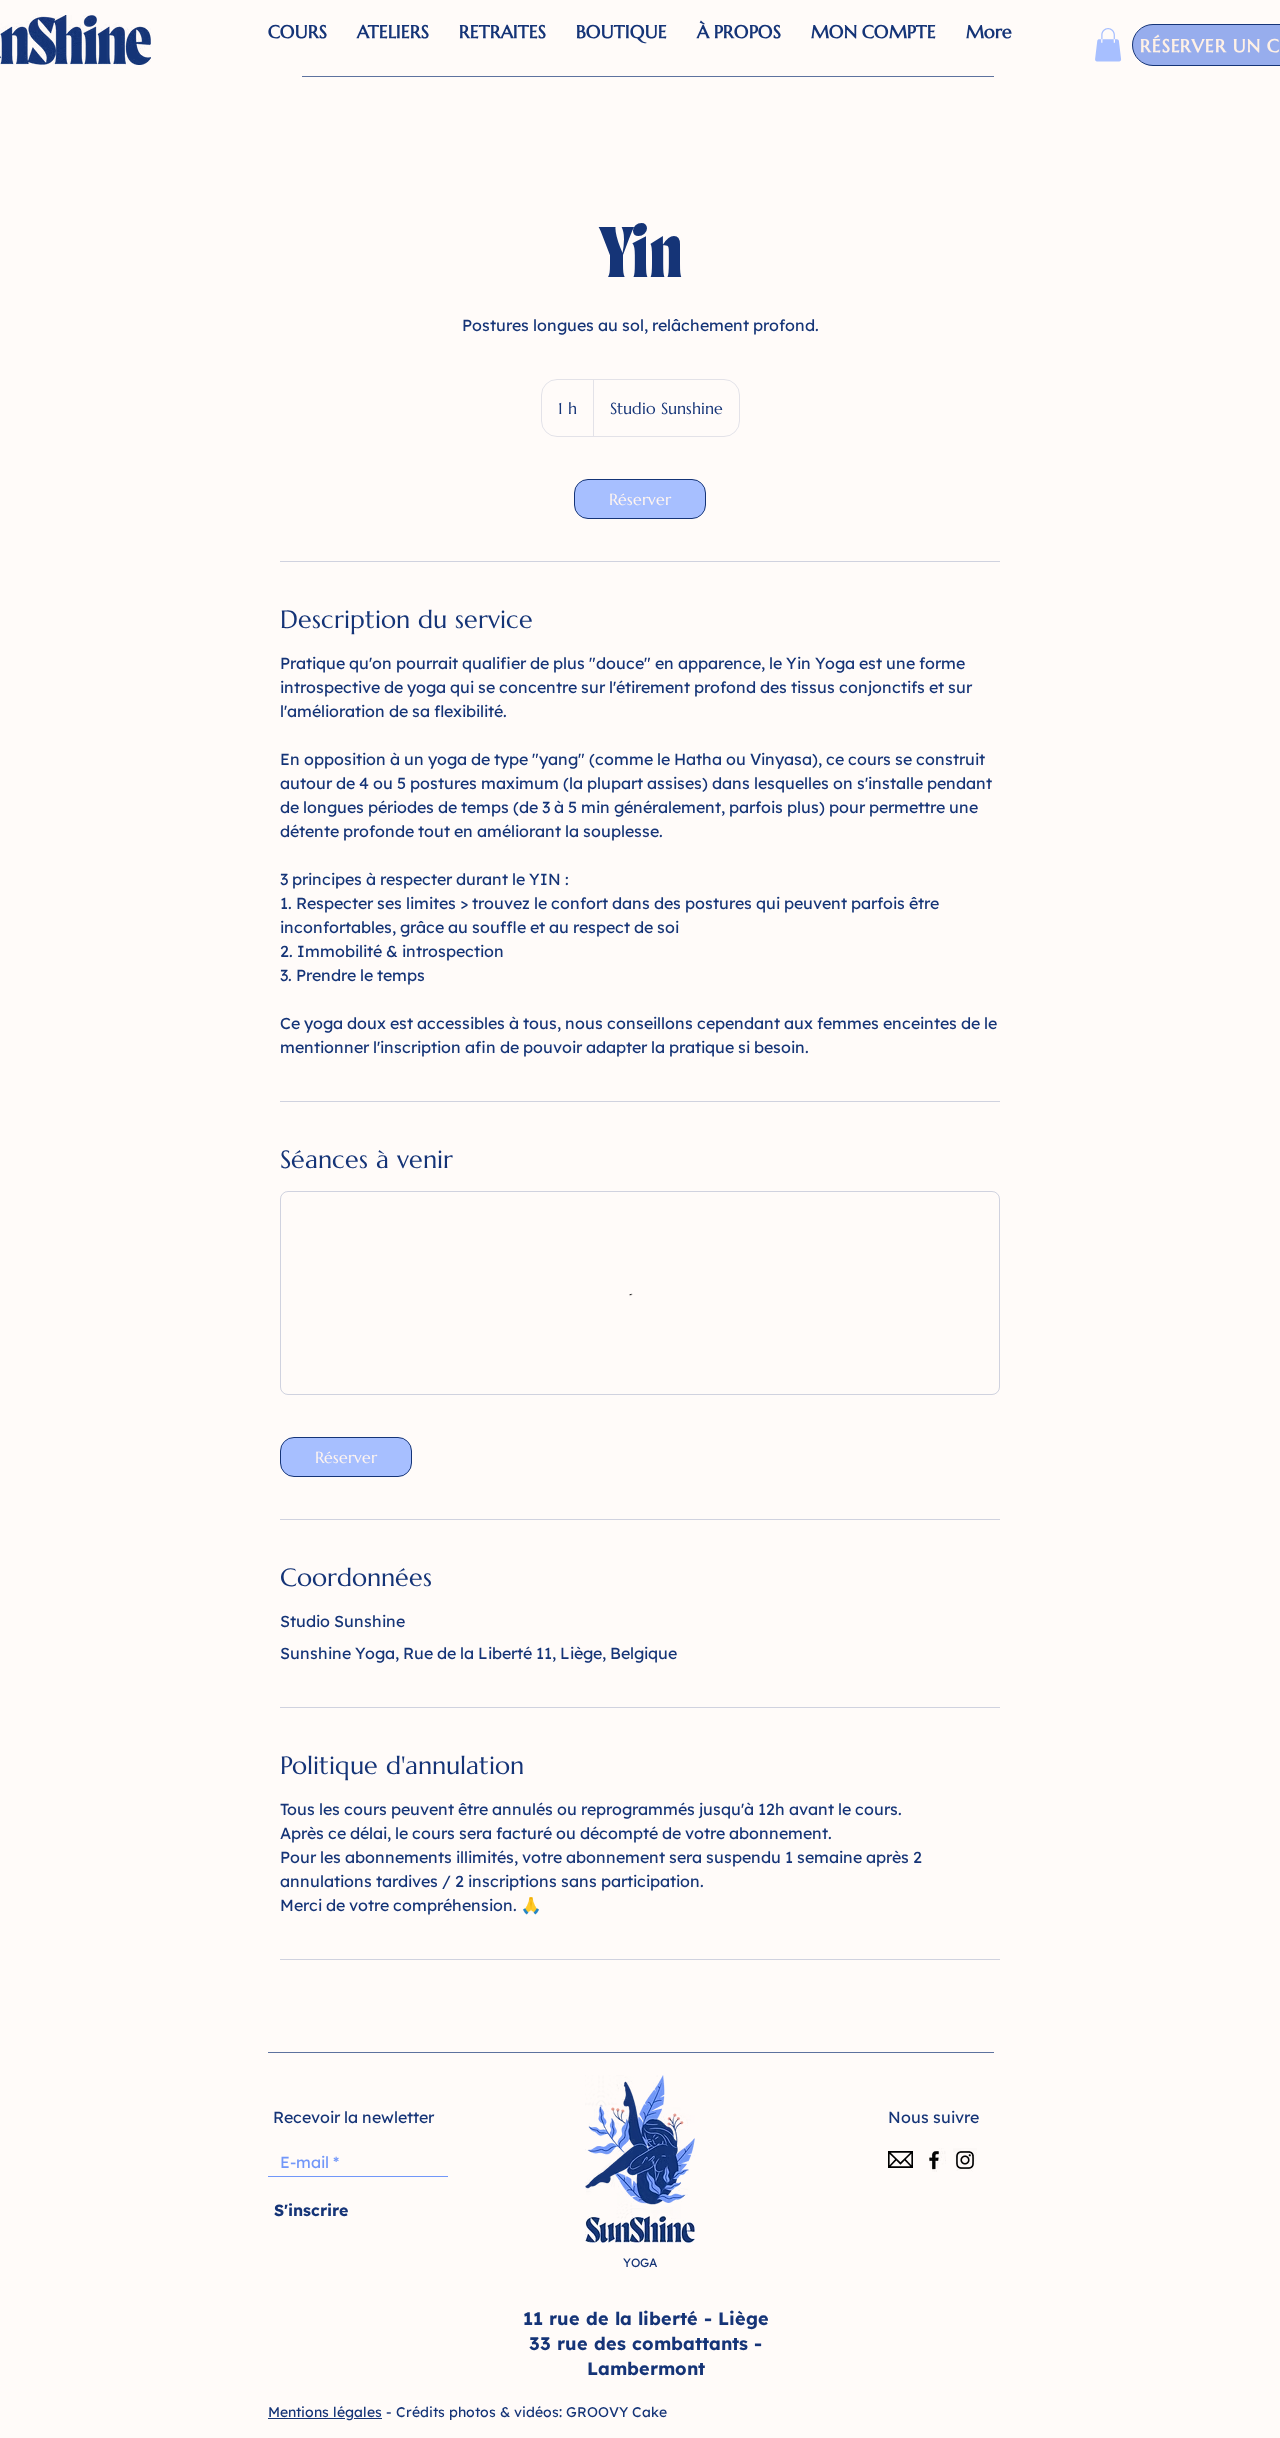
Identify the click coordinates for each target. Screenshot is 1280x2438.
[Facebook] (934, 2160)
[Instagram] (965, 2160)
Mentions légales (325, 2412)
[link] (640, 499)
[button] (621, 45)
